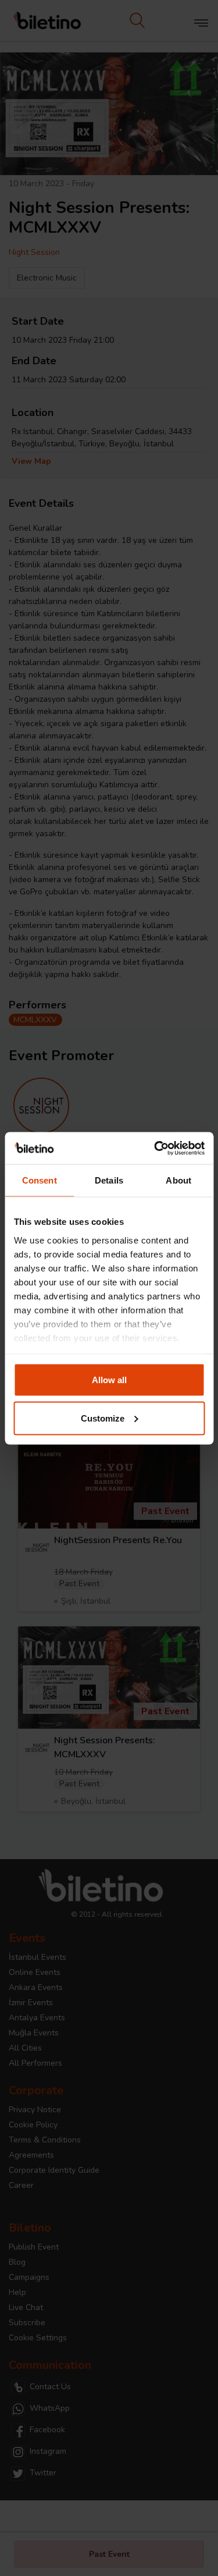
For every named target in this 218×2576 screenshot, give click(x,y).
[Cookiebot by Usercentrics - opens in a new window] (155, 1148)
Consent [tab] (40, 1180)
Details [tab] (109, 1180)
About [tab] (178, 1180)
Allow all (109, 1380)
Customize (103, 1418)
